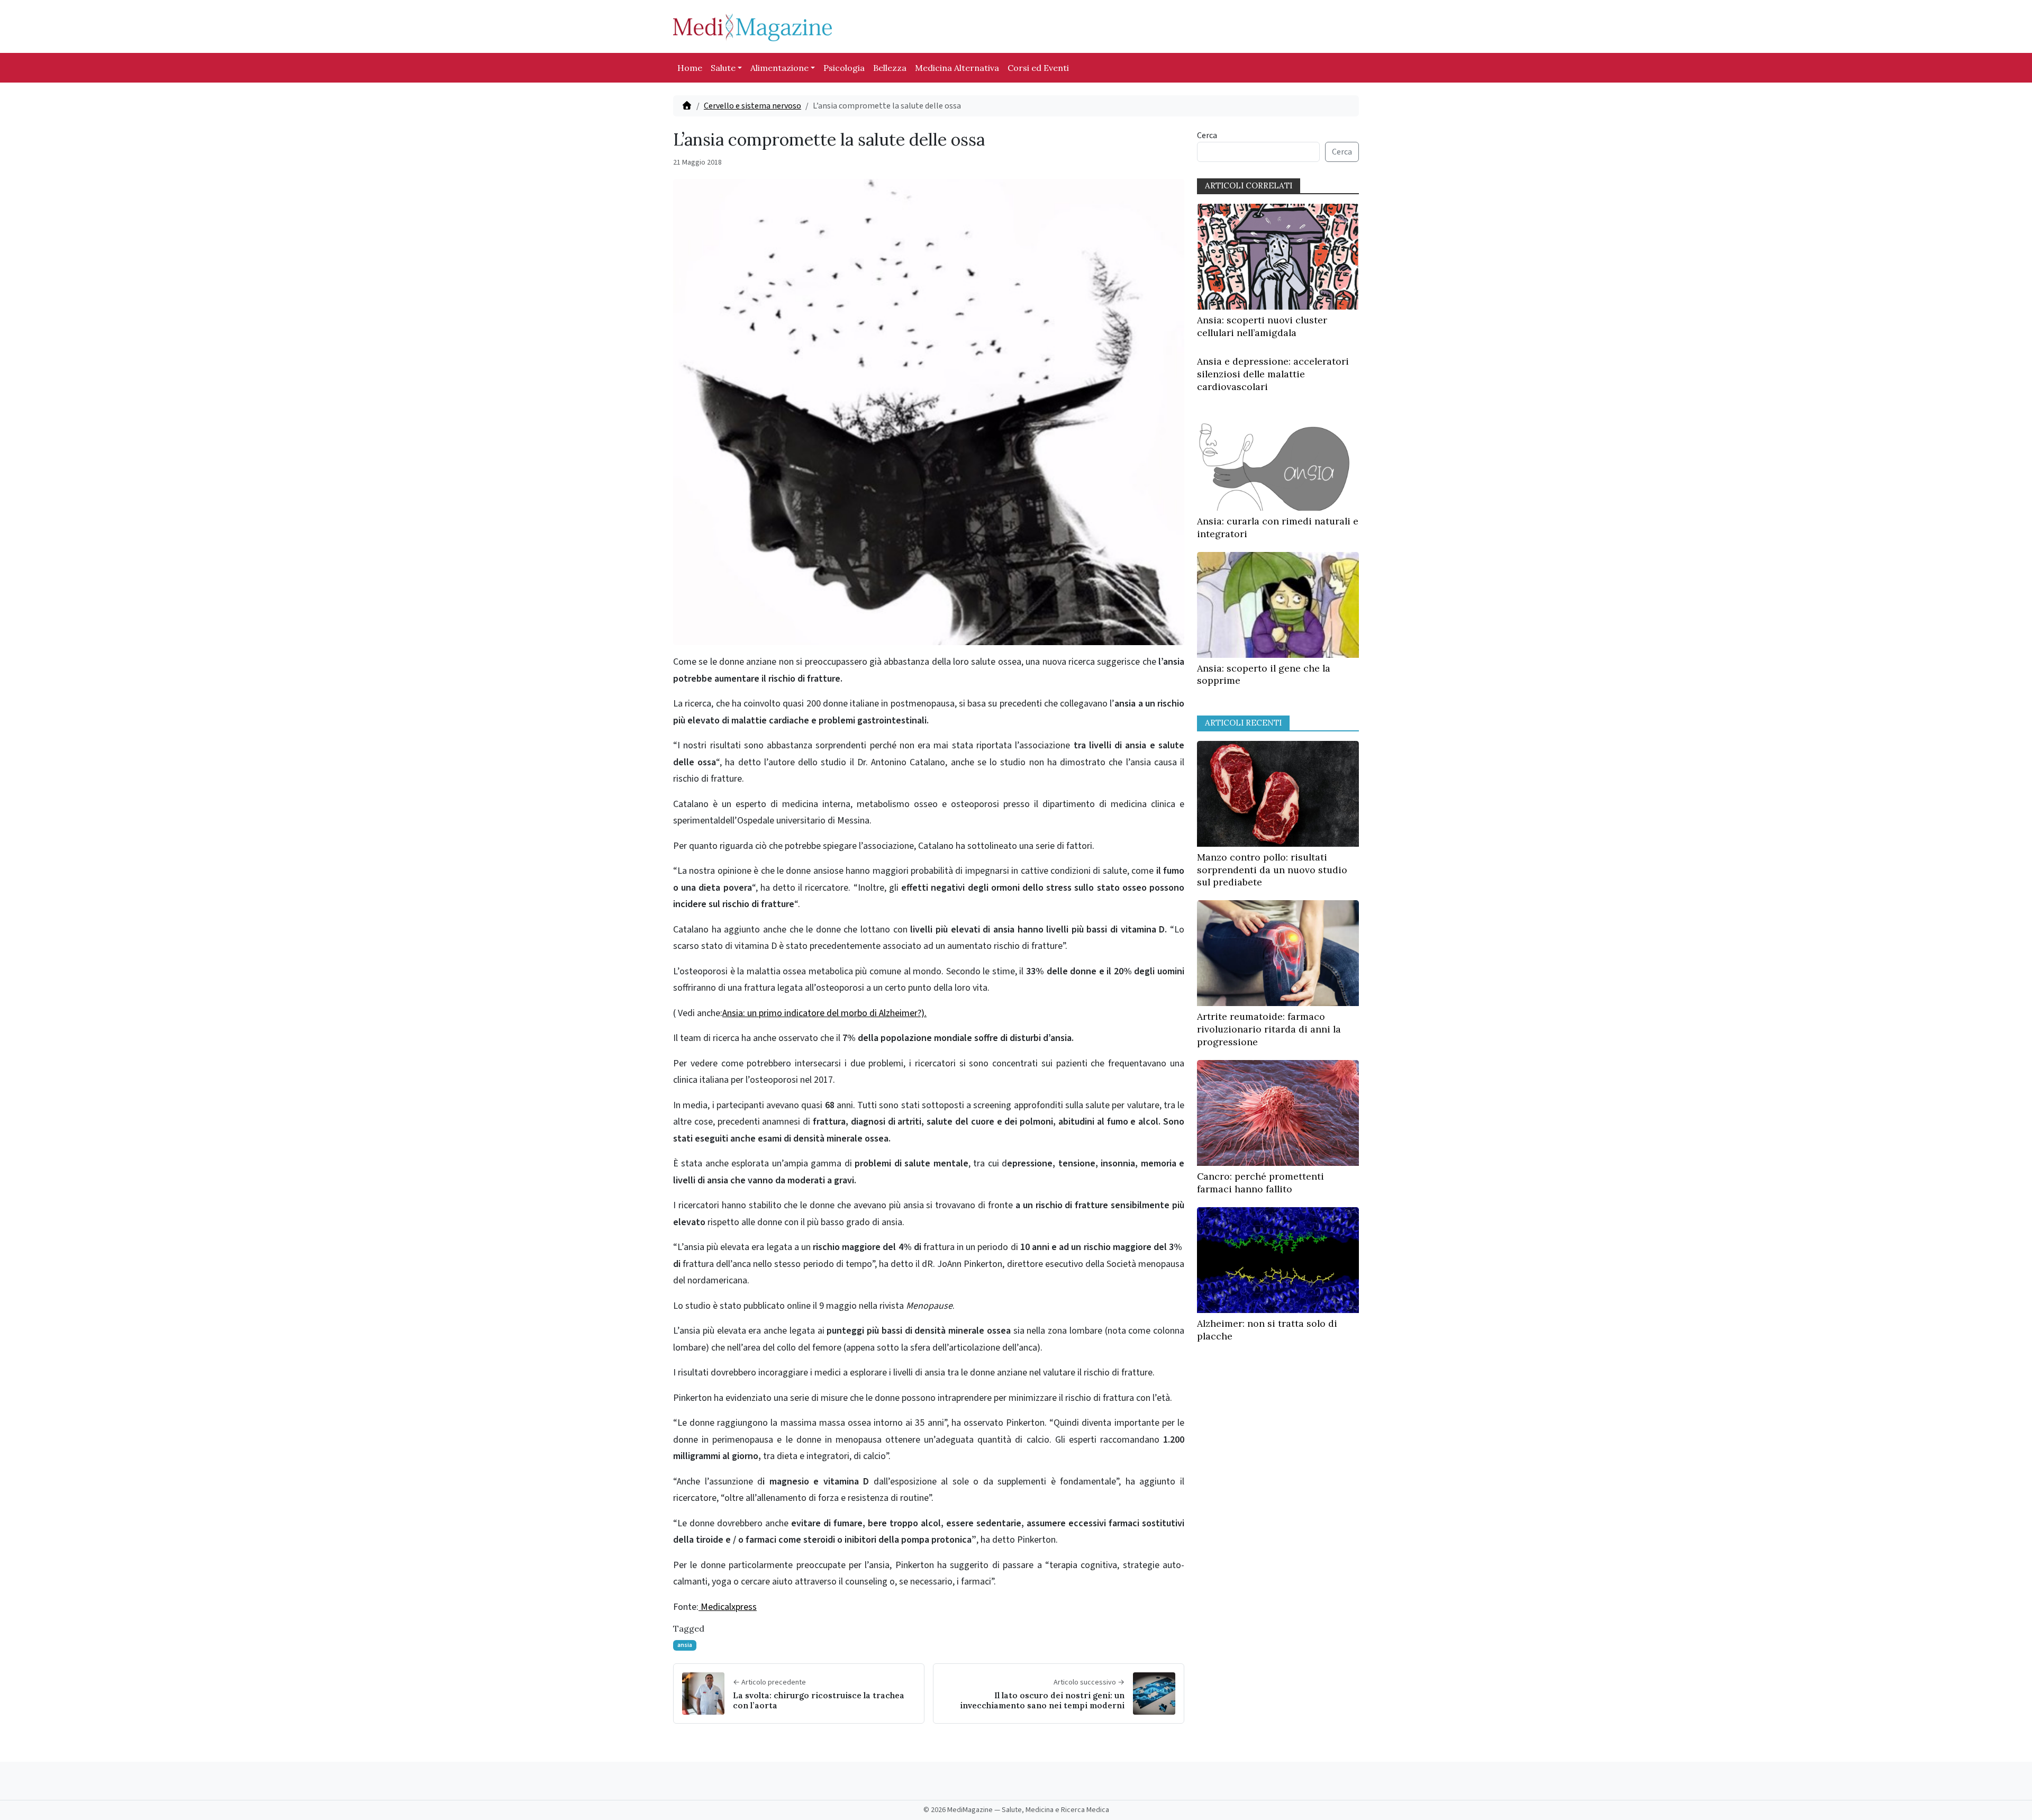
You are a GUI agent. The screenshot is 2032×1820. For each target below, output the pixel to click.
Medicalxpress (728, 1607)
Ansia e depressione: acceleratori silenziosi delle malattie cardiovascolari (1273, 374)
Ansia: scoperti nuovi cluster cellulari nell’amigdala (1262, 326)
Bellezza (890, 68)
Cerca (1207, 135)
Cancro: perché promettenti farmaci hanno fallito (1260, 1183)
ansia (685, 1645)
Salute (723, 68)
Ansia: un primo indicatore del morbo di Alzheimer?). (824, 1013)
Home (690, 68)
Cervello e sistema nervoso (752, 106)
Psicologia (844, 68)
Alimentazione (779, 68)
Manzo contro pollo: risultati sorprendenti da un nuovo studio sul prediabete (1272, 870)
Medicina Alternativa (957, 68)
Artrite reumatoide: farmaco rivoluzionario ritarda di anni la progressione (1269, 1029)
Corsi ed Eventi (1038, 68)
